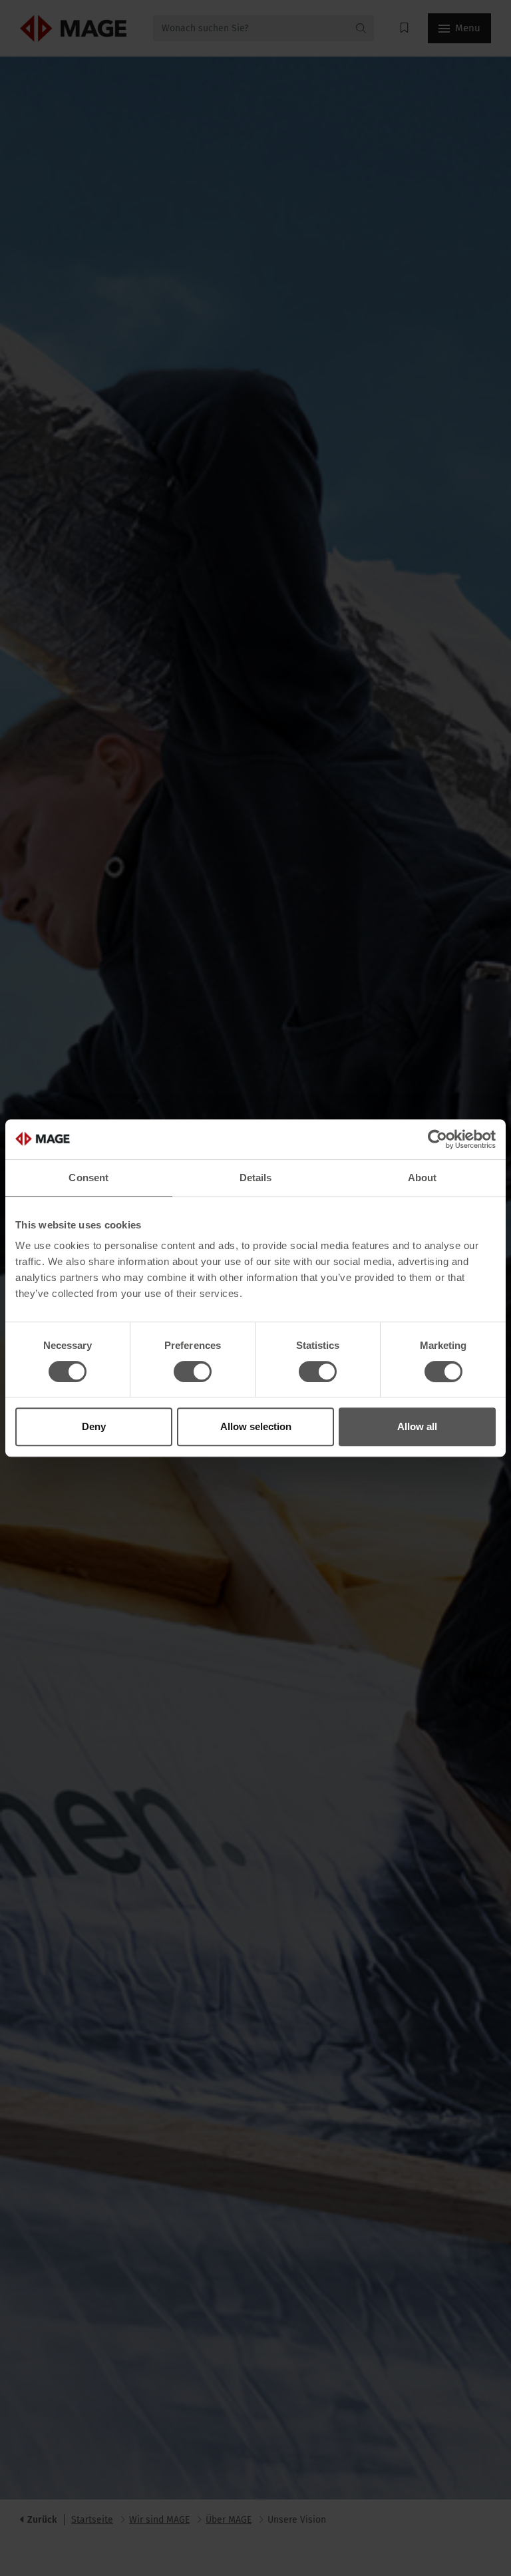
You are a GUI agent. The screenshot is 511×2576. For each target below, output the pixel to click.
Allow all (417, 1426)
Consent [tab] (88, 1178)
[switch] (193, 1372)
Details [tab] (256, 1178)
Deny (94, 1426)
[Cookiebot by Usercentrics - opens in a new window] (437, 1139)
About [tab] (423, 1178)
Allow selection (256, 1426)
